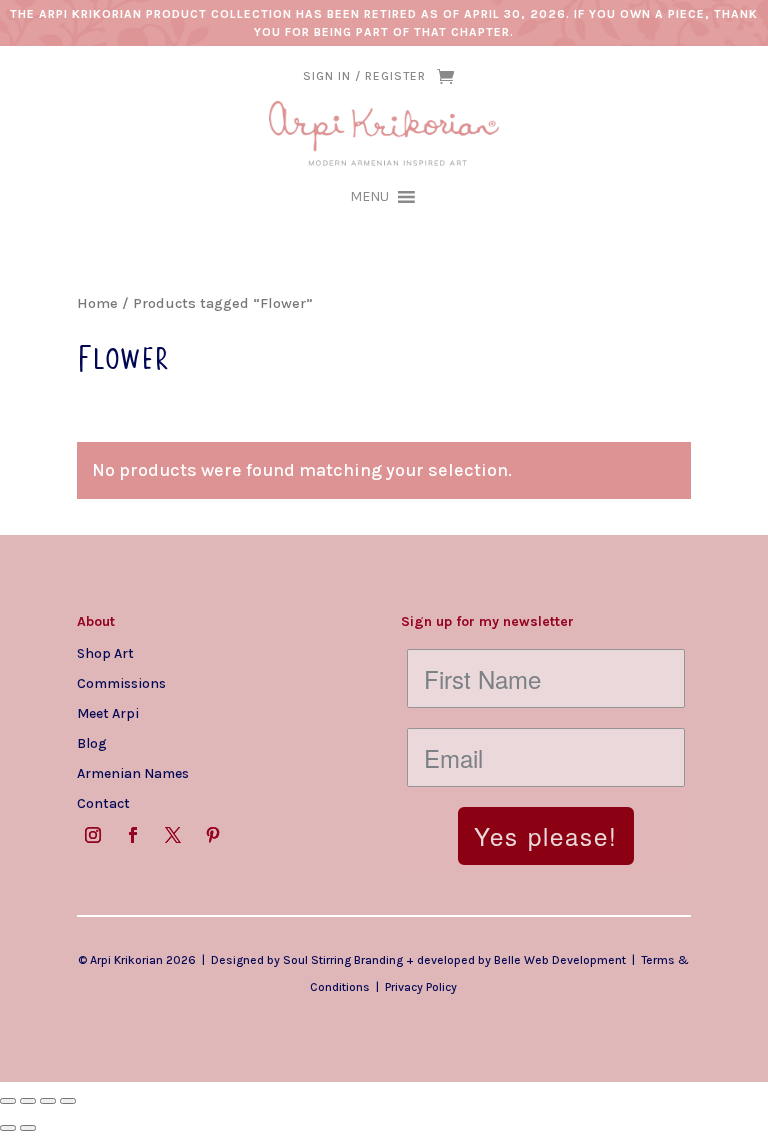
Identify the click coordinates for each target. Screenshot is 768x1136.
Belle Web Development (560, 960)
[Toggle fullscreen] (28, 1101)
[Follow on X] (173, 835)
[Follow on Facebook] (133, 835)
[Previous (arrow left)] (8, 1128)
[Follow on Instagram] (93, 835)
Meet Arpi (108, 713)
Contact (103, 803)
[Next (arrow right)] (28, 1128)
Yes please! (546, 835)
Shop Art (105, 653)
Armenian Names (133, 773)
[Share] (48, 1101)
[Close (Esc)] (68, 1101)
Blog (92, 743)
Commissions (121, 683)
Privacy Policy (421, 987)
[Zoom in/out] (8, 1101)
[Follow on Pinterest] (213, 835)
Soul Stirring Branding (343, 960)
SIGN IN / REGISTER (364, 76)
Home (97, 303)
